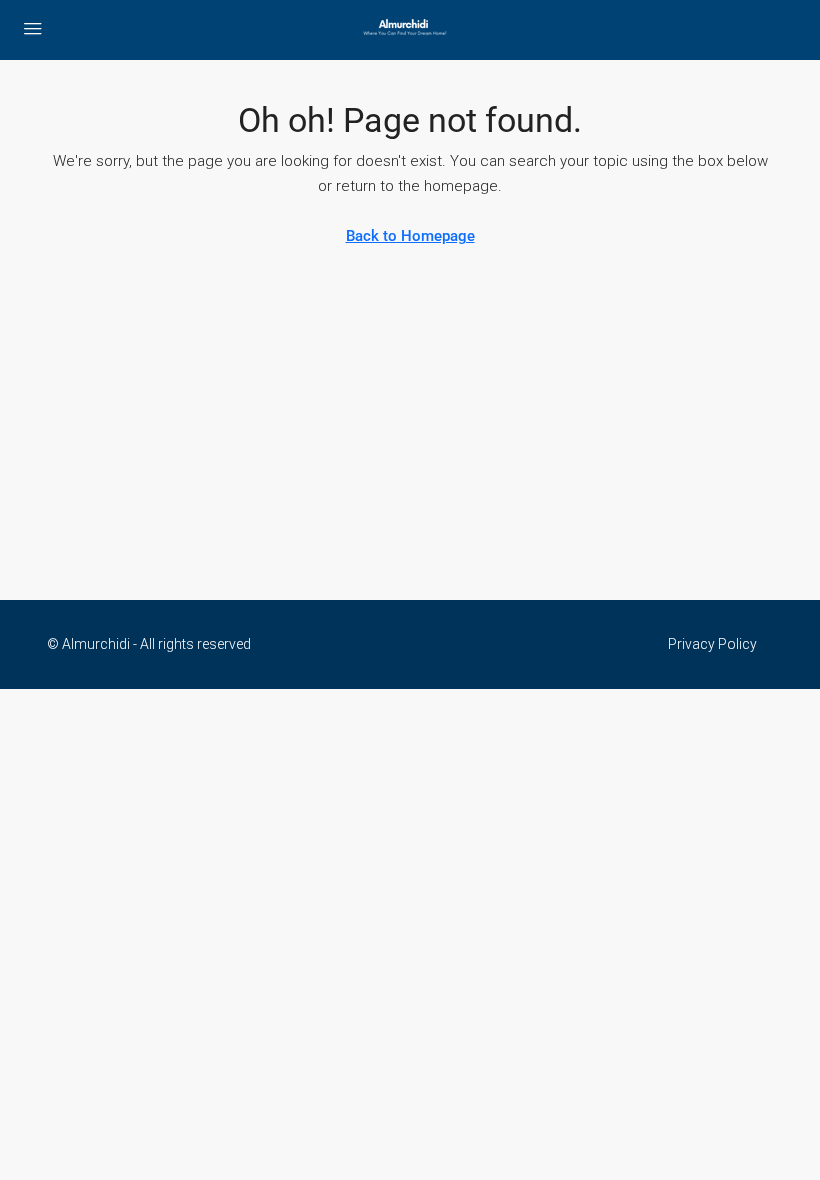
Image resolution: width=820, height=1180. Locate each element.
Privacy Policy (712, 644)
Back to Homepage (410, 236)
